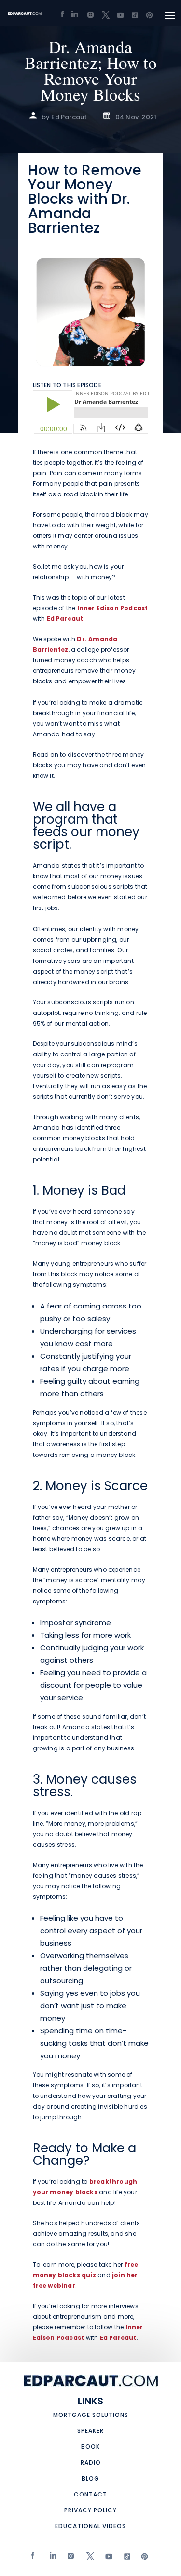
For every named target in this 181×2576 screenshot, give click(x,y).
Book (90, 2447)
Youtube (106, 2558)
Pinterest (143, 2558)
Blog (90, 2478)
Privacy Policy (90, 2510)
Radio (91, 2463)
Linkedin (52, 2558)
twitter (88, 2558)
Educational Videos (90, 2526)
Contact (90, 2494)
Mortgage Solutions (91, 2415)
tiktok (125, 2558)
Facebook (33, 2558)
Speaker (90, 2431)
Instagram (70, 2558)
